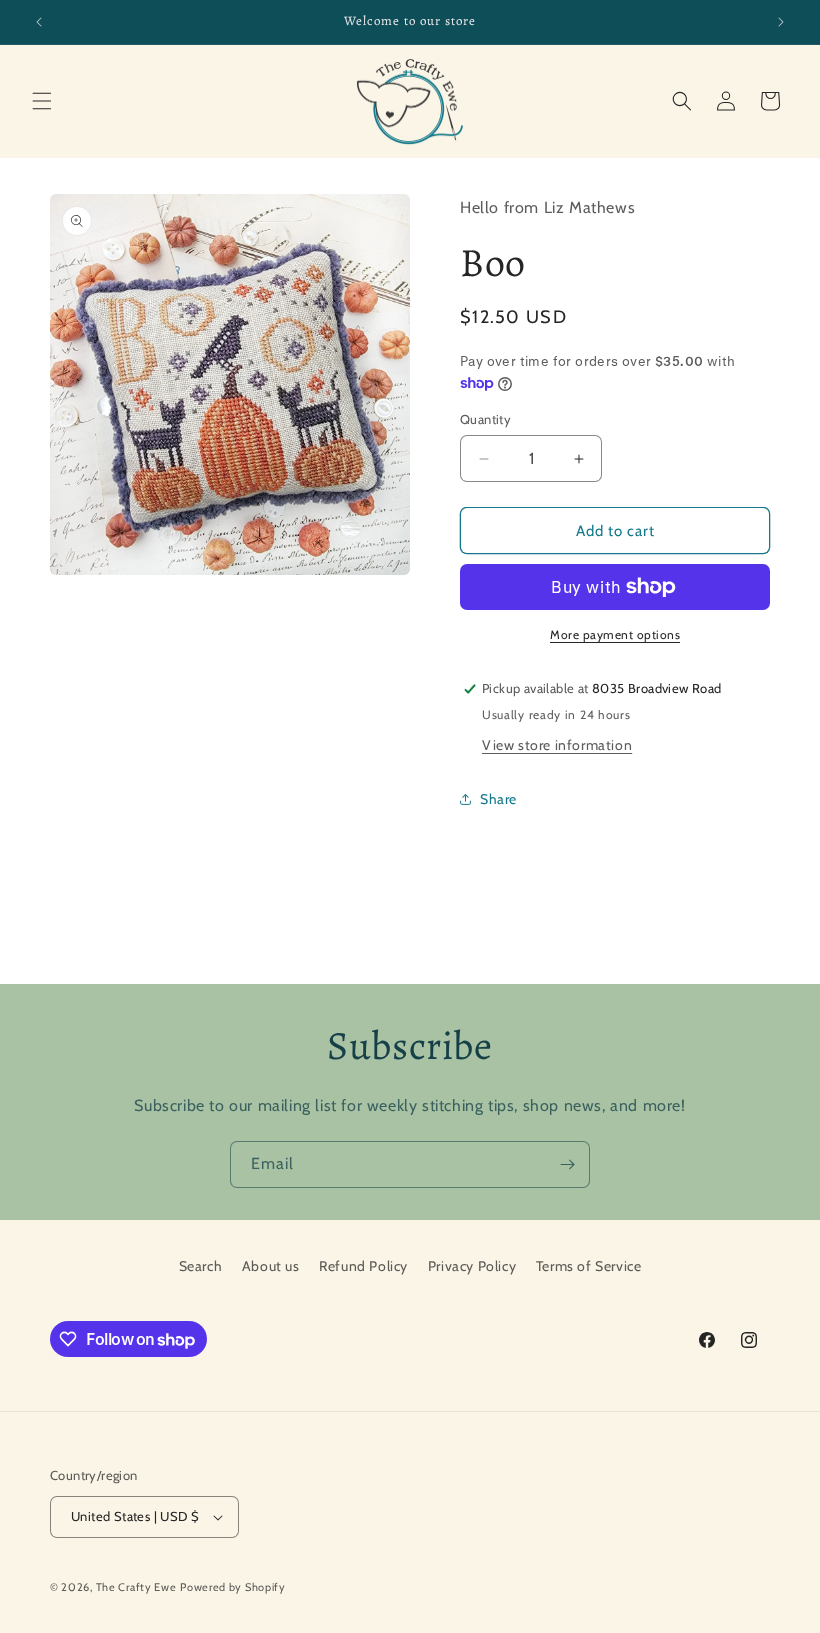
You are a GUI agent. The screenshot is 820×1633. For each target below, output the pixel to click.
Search (201, 1266)
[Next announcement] (781, 22)
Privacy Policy (472, 1266)
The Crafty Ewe (136, 1587)
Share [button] (498, 799)
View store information (557, 745)
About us (271, 1266)
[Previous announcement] (39, 22)
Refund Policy (363, 1266)
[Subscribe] (567, 1164)
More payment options (615, 634)
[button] (42, 101)
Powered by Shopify (233, 1587)
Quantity (485, 419)
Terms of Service (589, 1266)
